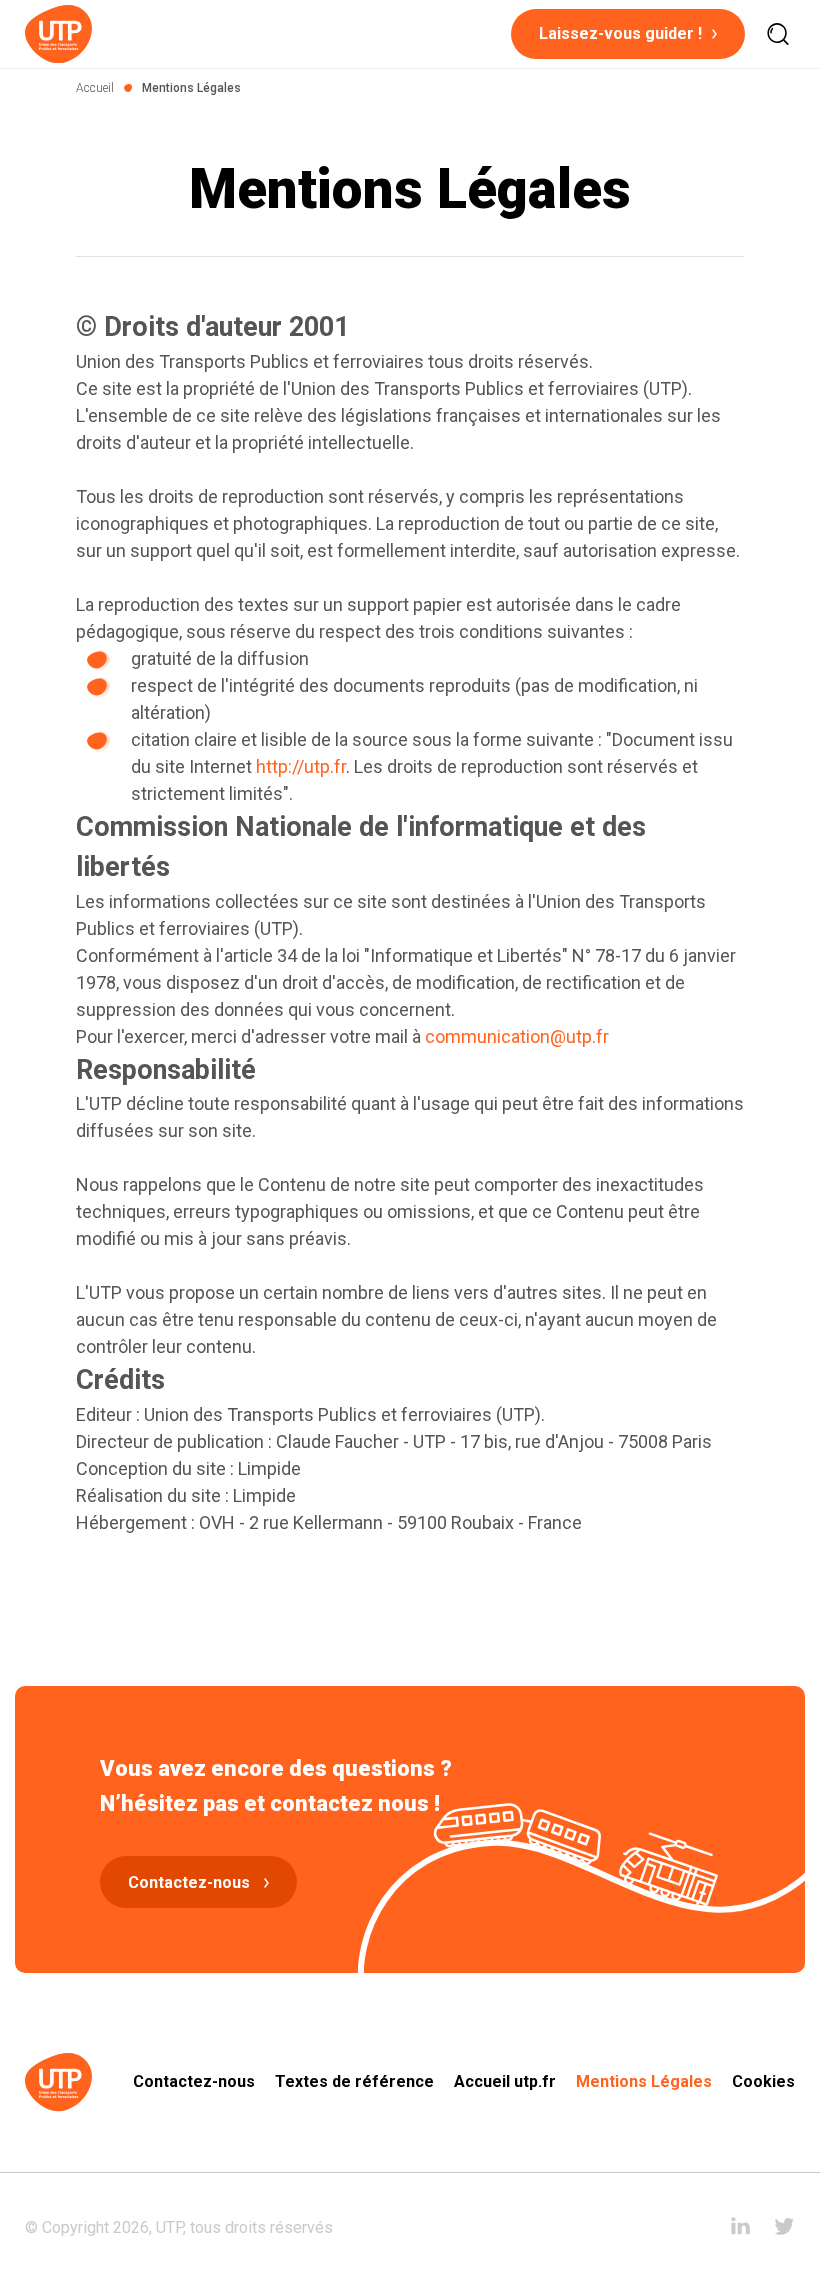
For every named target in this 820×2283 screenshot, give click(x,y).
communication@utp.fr (517, 1036)
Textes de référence (354, 2081)
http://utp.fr (301, 766)
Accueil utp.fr (505, 2081)
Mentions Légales (644, 2081)
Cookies (763, 2081)
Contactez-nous (194, 2081)
